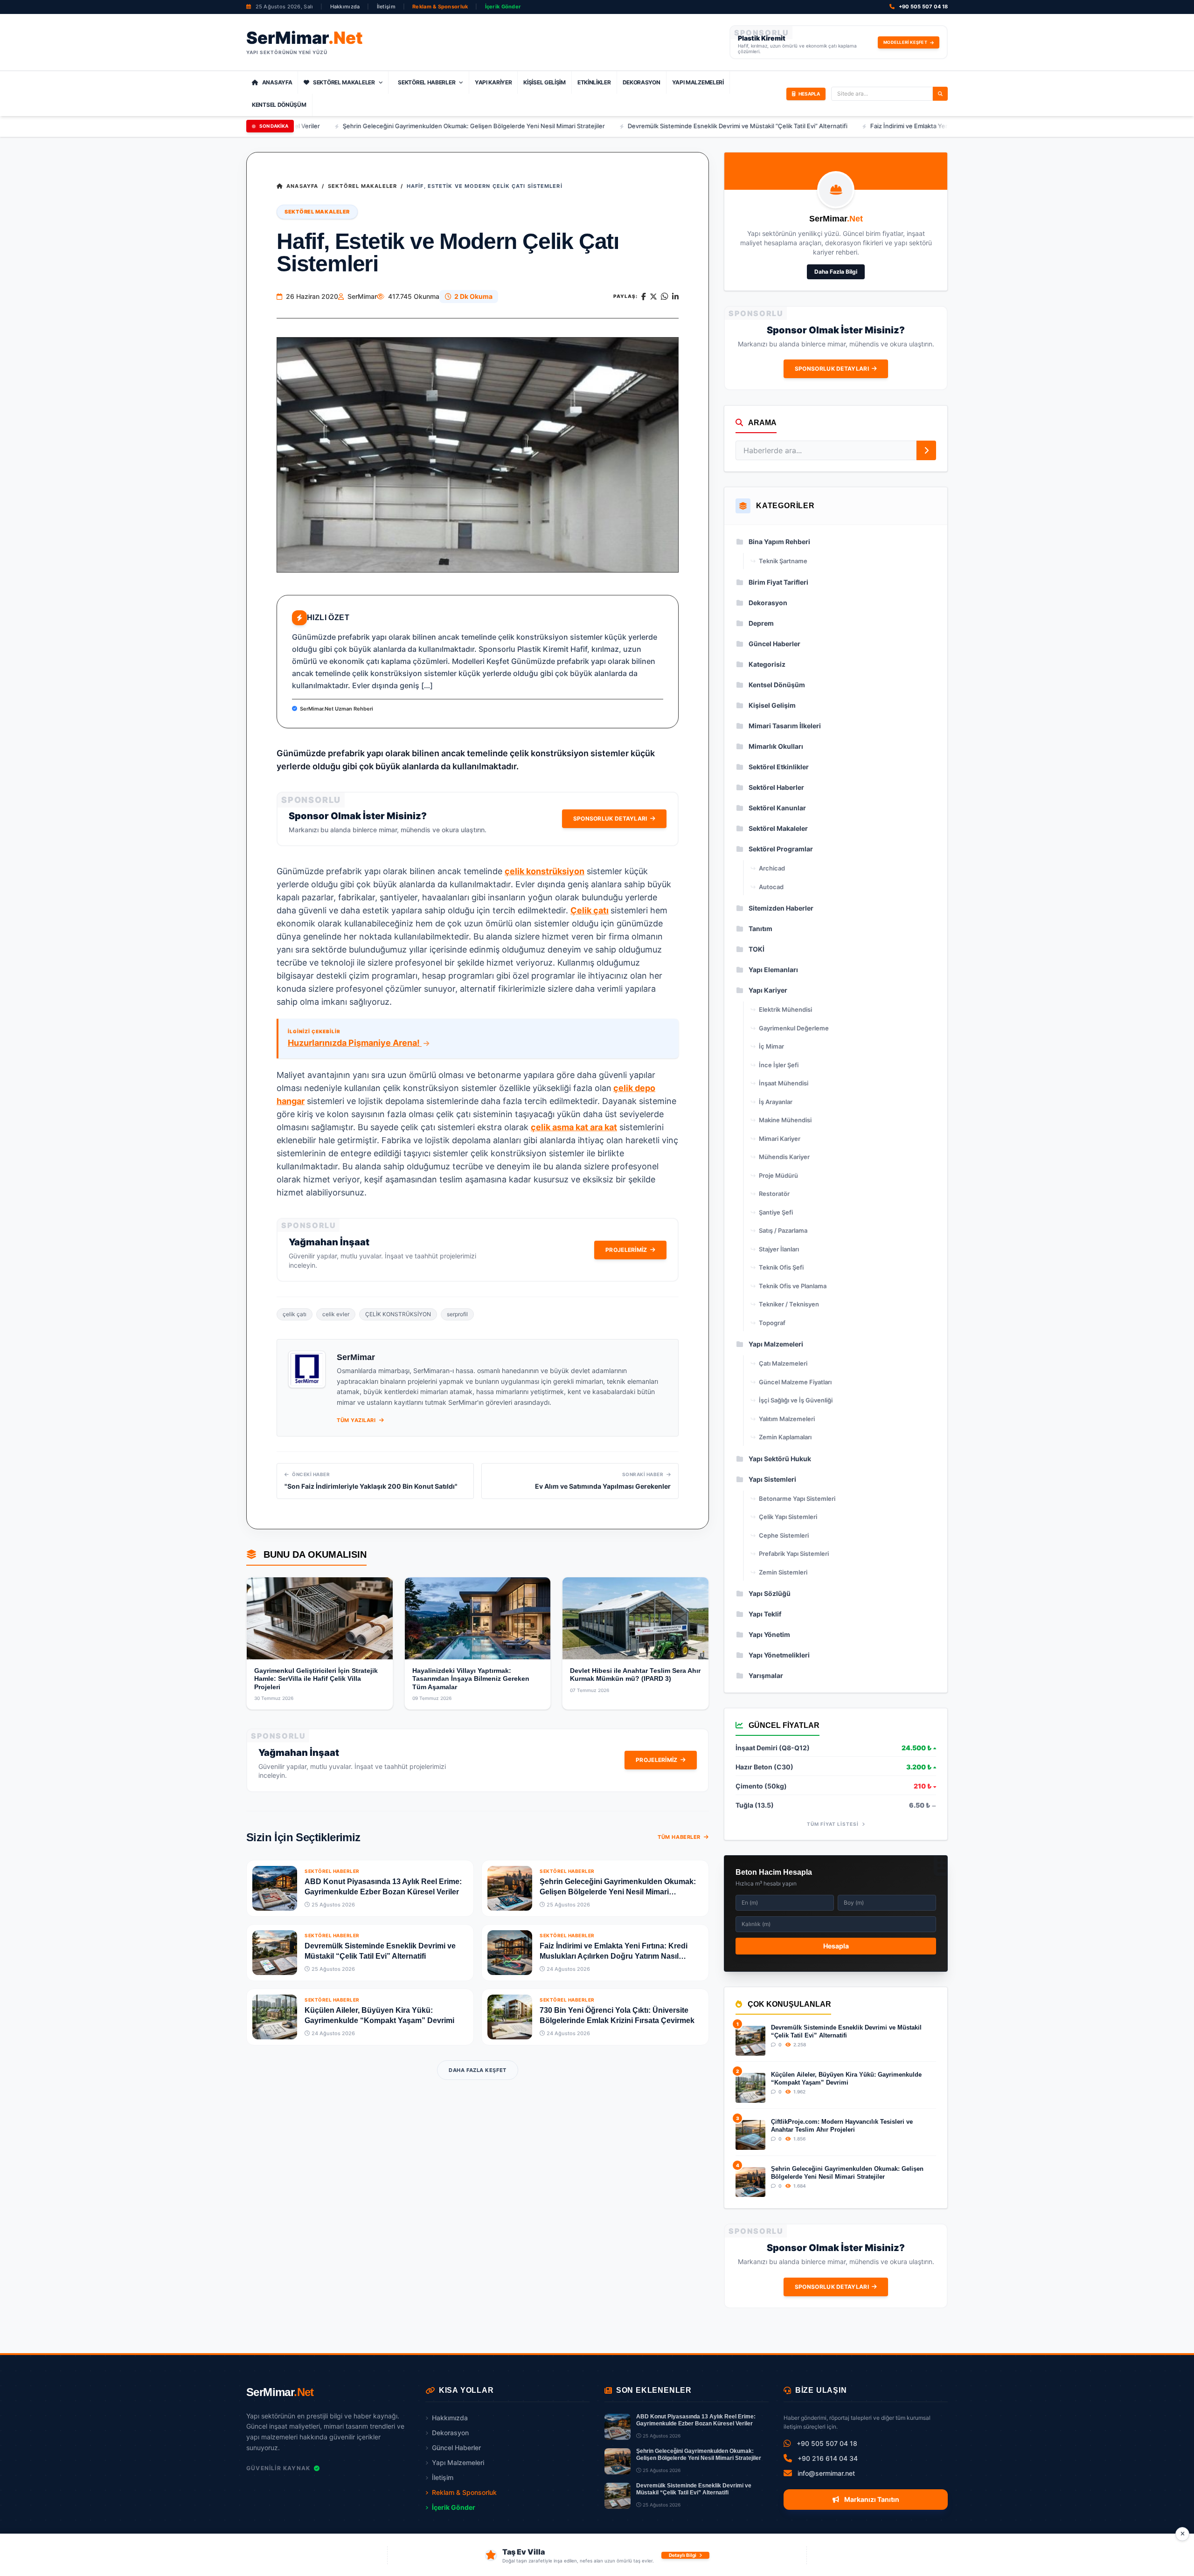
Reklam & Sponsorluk (440, 7)
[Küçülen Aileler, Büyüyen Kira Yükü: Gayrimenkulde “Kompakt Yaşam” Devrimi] (275, 2017)
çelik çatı (295, 1314)
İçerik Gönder (503, 7)
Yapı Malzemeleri (698, 82)
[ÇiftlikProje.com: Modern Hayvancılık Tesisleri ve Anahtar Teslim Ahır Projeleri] (750, 2135)
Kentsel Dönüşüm (279, 105)
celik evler (336, 1314)
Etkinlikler (594, 82)
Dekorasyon (642, 82)
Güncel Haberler (456, 2448)
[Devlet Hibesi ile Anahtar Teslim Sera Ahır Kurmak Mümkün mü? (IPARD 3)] (635, 1618)
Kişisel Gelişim (545, 82)
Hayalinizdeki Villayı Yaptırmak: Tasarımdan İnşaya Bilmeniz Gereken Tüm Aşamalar (471, 1679)
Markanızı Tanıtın (871, 2499)
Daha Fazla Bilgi (836, 272)
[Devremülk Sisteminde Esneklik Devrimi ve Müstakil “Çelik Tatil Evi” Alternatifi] (275, 1953)
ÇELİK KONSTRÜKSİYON (398, 1314)
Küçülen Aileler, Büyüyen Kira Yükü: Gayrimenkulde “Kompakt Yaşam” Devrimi (846, 2078)
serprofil (457, 1314)
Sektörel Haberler (427, 82)
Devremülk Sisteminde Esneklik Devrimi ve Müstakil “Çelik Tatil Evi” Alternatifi (609, 126)
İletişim (386, 7)
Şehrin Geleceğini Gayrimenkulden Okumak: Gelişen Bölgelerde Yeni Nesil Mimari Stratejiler (346, 126)
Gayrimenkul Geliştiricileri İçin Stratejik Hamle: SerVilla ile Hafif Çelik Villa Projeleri (316, 1679)
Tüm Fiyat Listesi (833, 1824)
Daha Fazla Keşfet (477, 2070)
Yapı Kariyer (493, 82)
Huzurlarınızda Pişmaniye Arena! (355, 1043)
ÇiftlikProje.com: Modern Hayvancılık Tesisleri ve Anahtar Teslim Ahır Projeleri (842, 2125)
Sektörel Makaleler (344, 82)
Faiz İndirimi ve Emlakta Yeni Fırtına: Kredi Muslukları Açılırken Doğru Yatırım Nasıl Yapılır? (868, 126)
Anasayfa (277, 82)
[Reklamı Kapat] (1182, 2534)
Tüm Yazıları (357, 1420)
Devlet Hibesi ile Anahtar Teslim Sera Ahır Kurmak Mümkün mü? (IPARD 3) (635, 1675)
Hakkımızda (345, 7)
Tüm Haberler (680, 1837)
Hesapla (836, 1946)
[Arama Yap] (940, 94)
